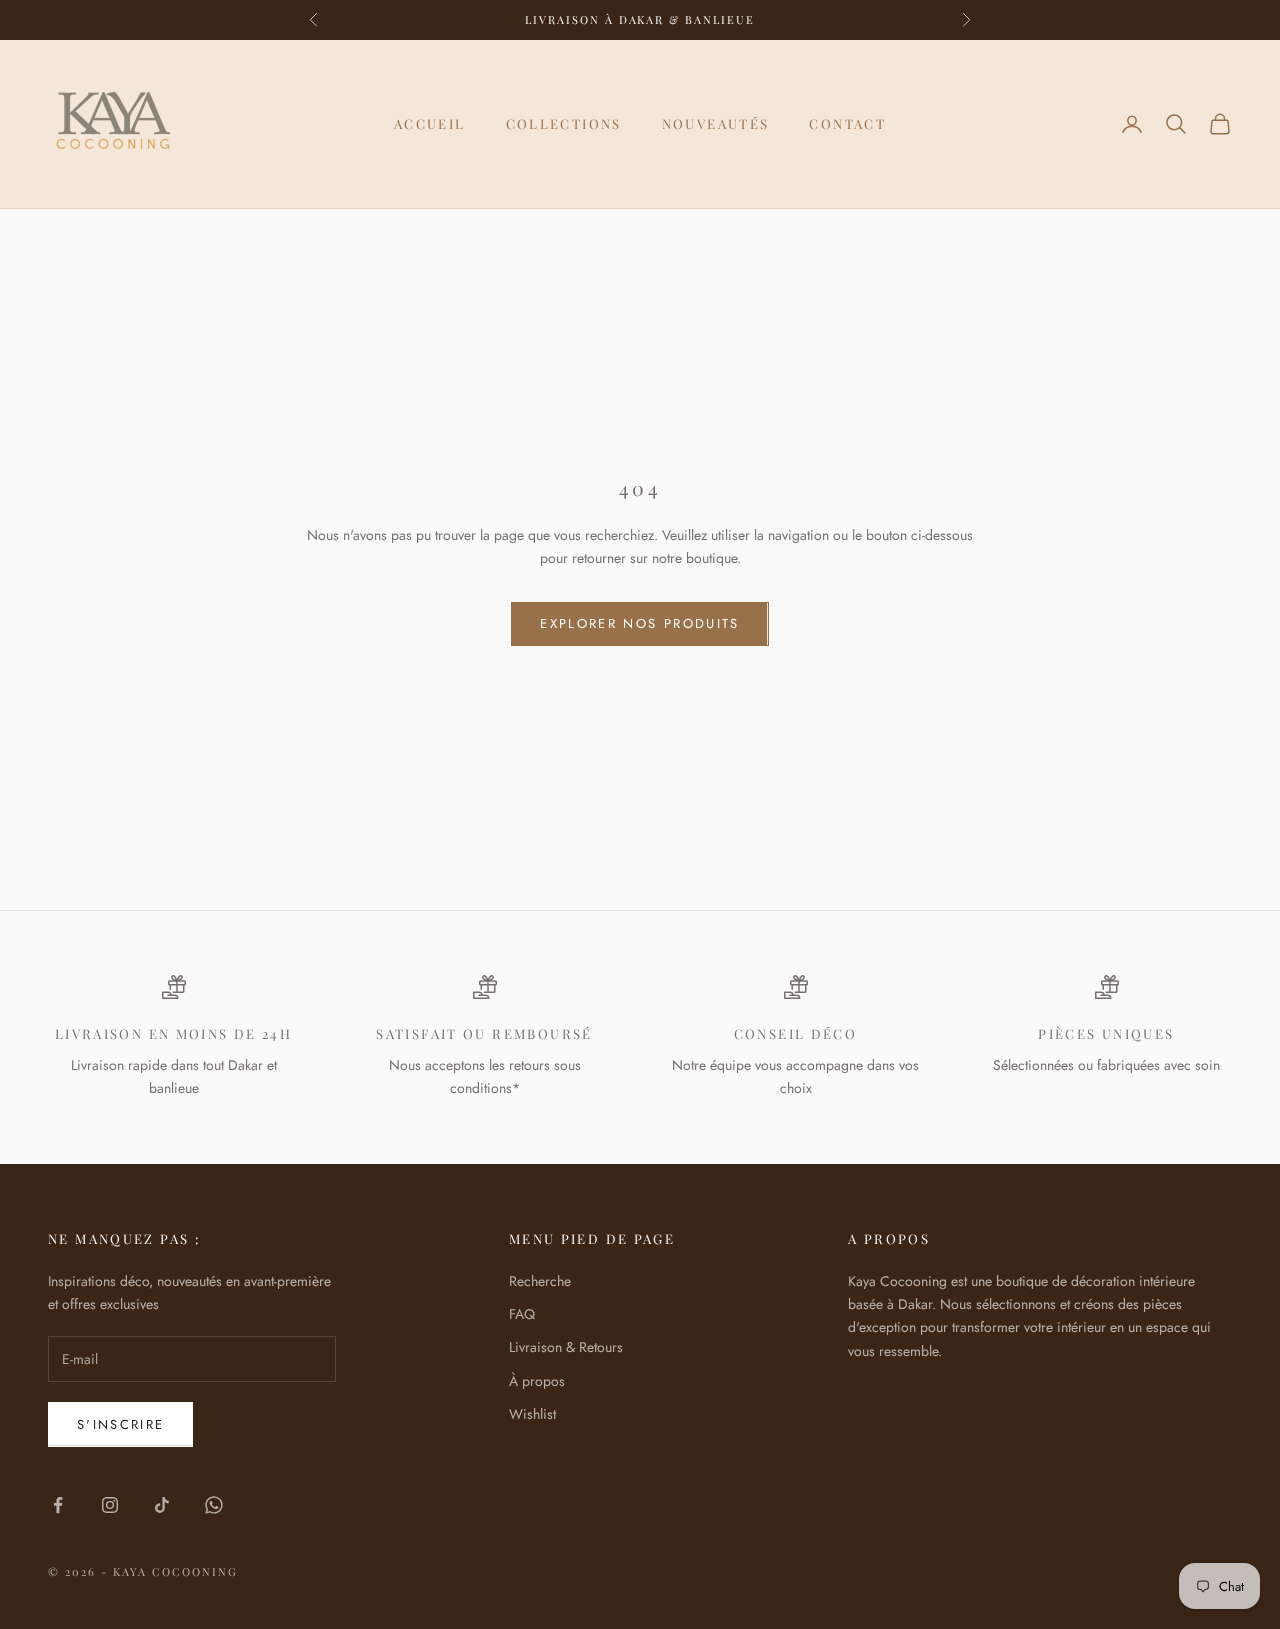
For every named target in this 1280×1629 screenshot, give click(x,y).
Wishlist (532, 1414)
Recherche (540, 1281)
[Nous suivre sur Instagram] (110, 1505)
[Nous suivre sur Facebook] (58, 1505)
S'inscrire (120, 1424)
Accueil (430, 123)
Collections (564, 123)
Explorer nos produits (639, 623)
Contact (847, 123)
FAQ (522, 1314)
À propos (537, 1381)
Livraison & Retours (566, 1347)
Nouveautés (716, 123)
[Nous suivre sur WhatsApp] (214, 1505)
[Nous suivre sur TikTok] (162, 1505)
